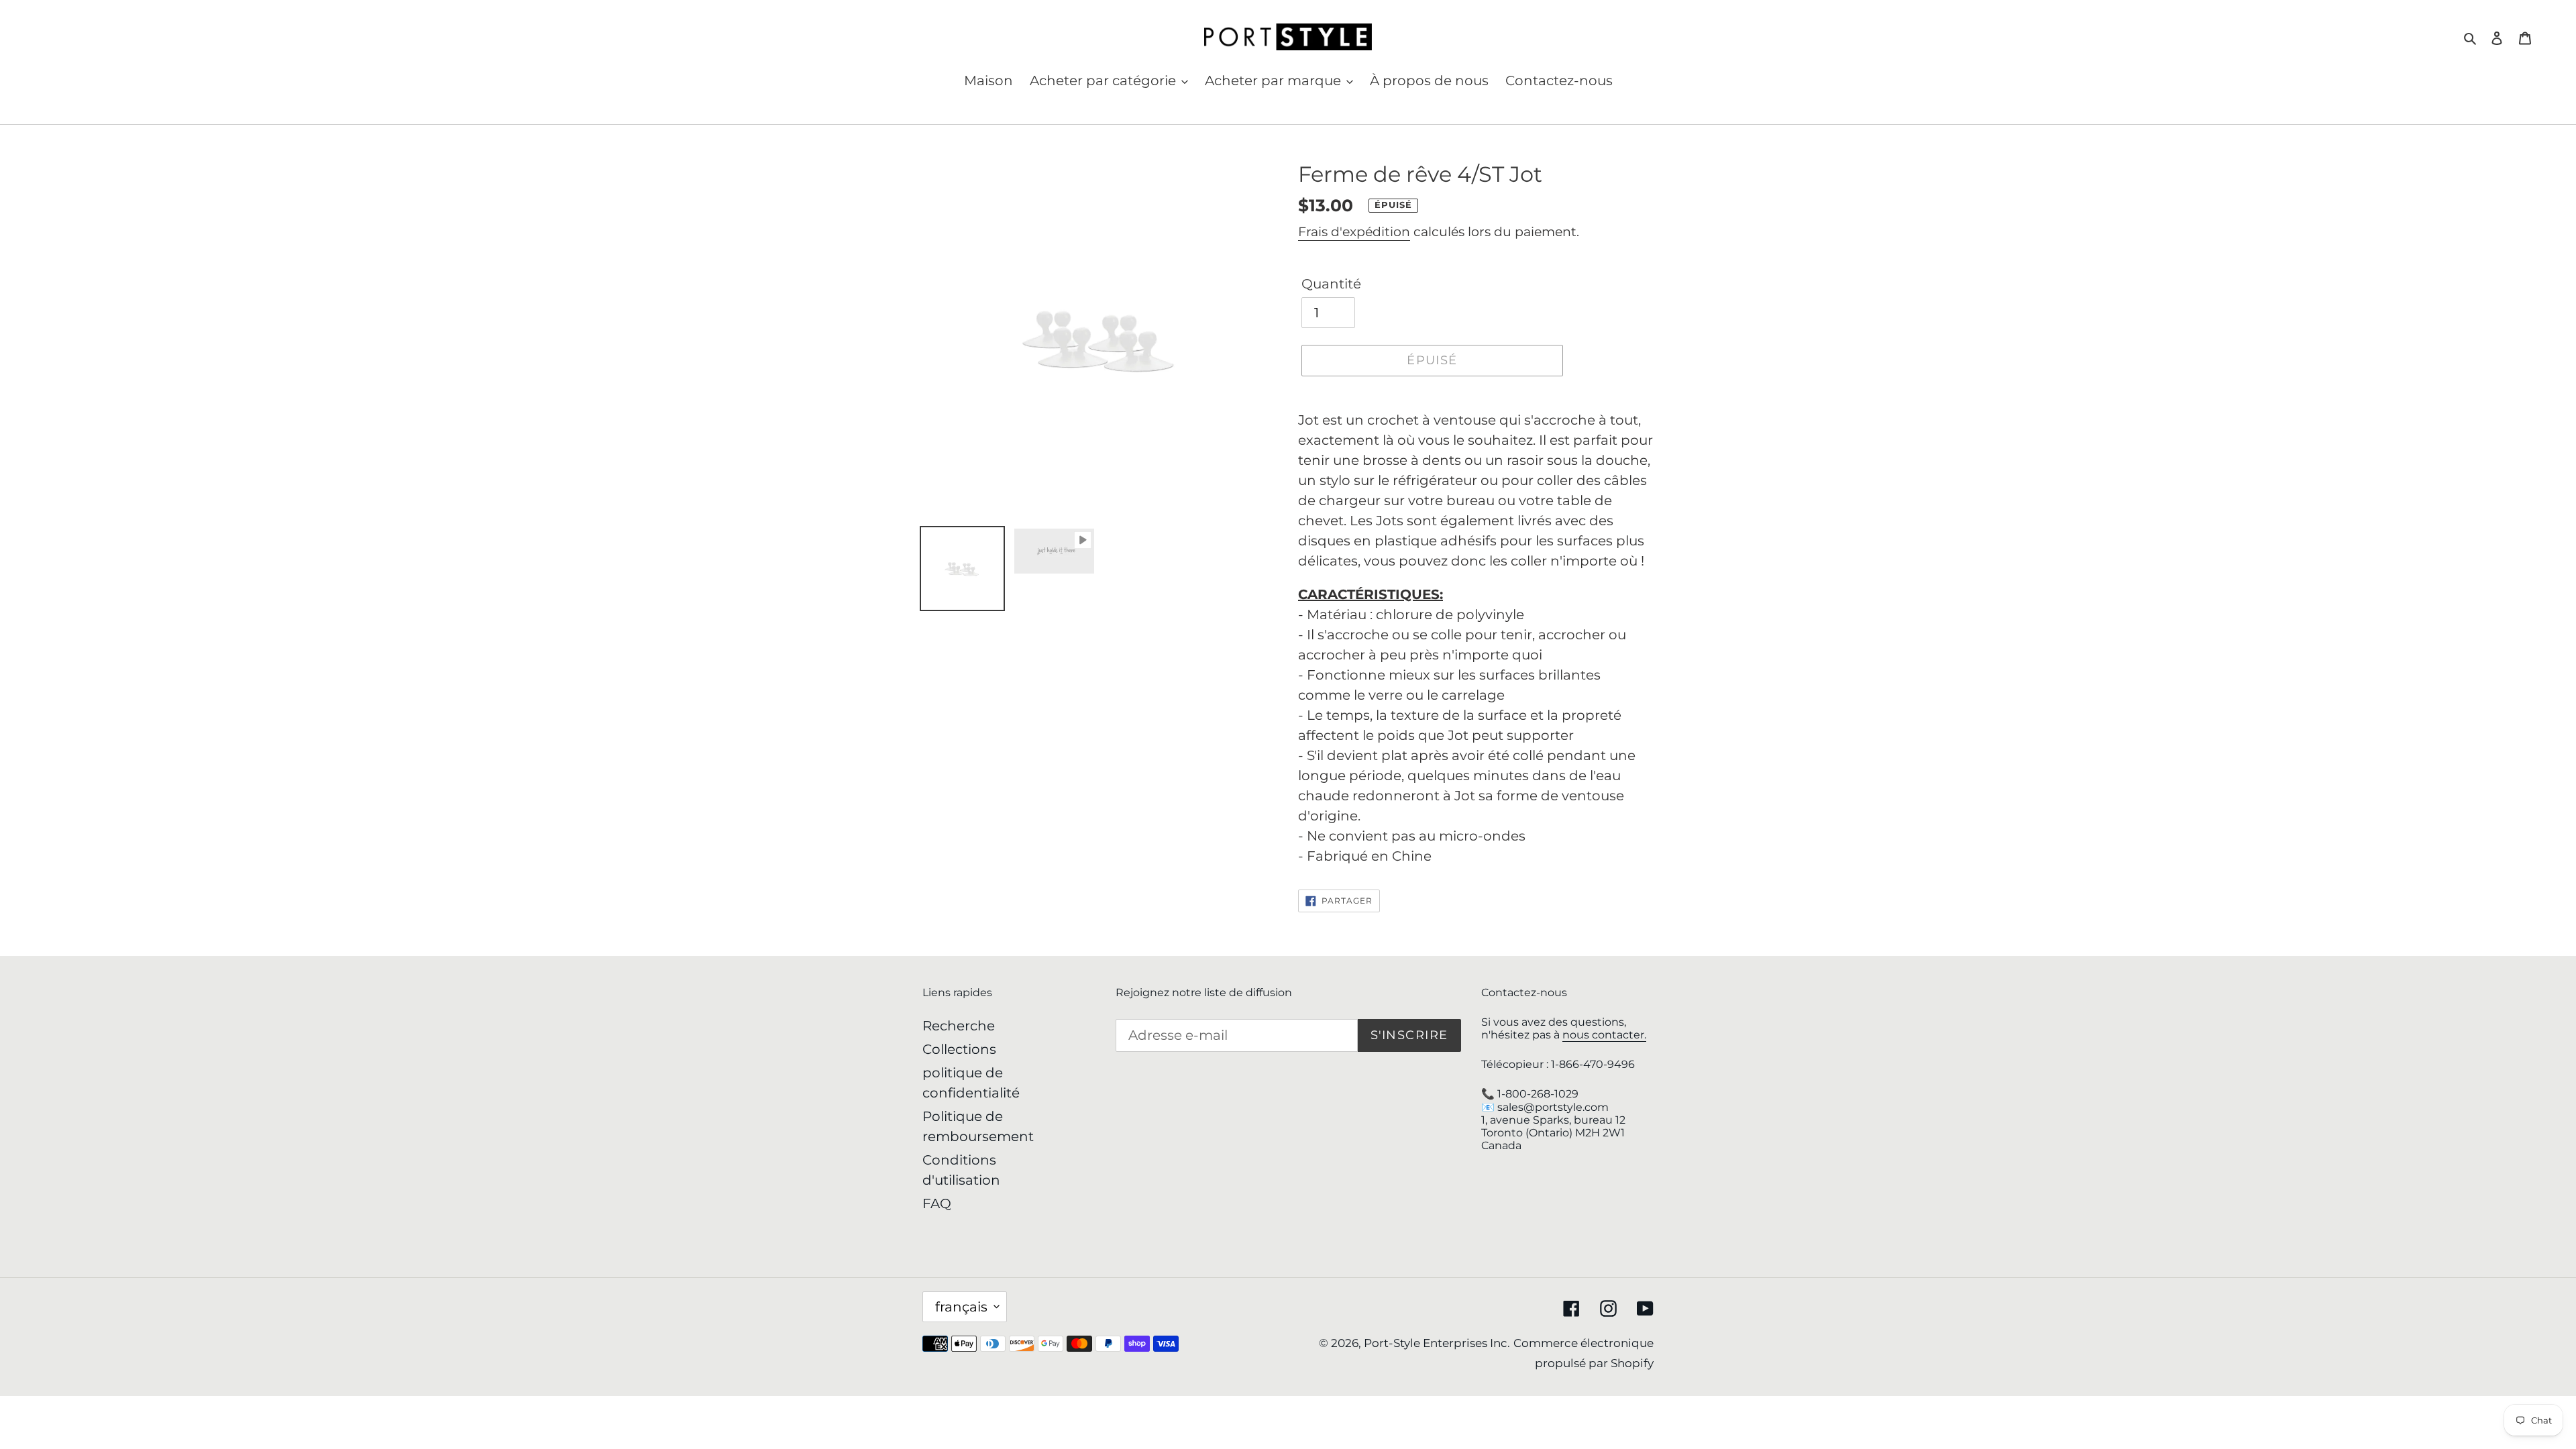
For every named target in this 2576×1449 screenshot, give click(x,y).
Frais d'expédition (1354, 232)
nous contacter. (1604, 1035)
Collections (959, 1049)
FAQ (937, 1203)
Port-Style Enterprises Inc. (1437, 1343)
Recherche (959, 1026)
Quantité (1331, 284)
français (961, 1307)
